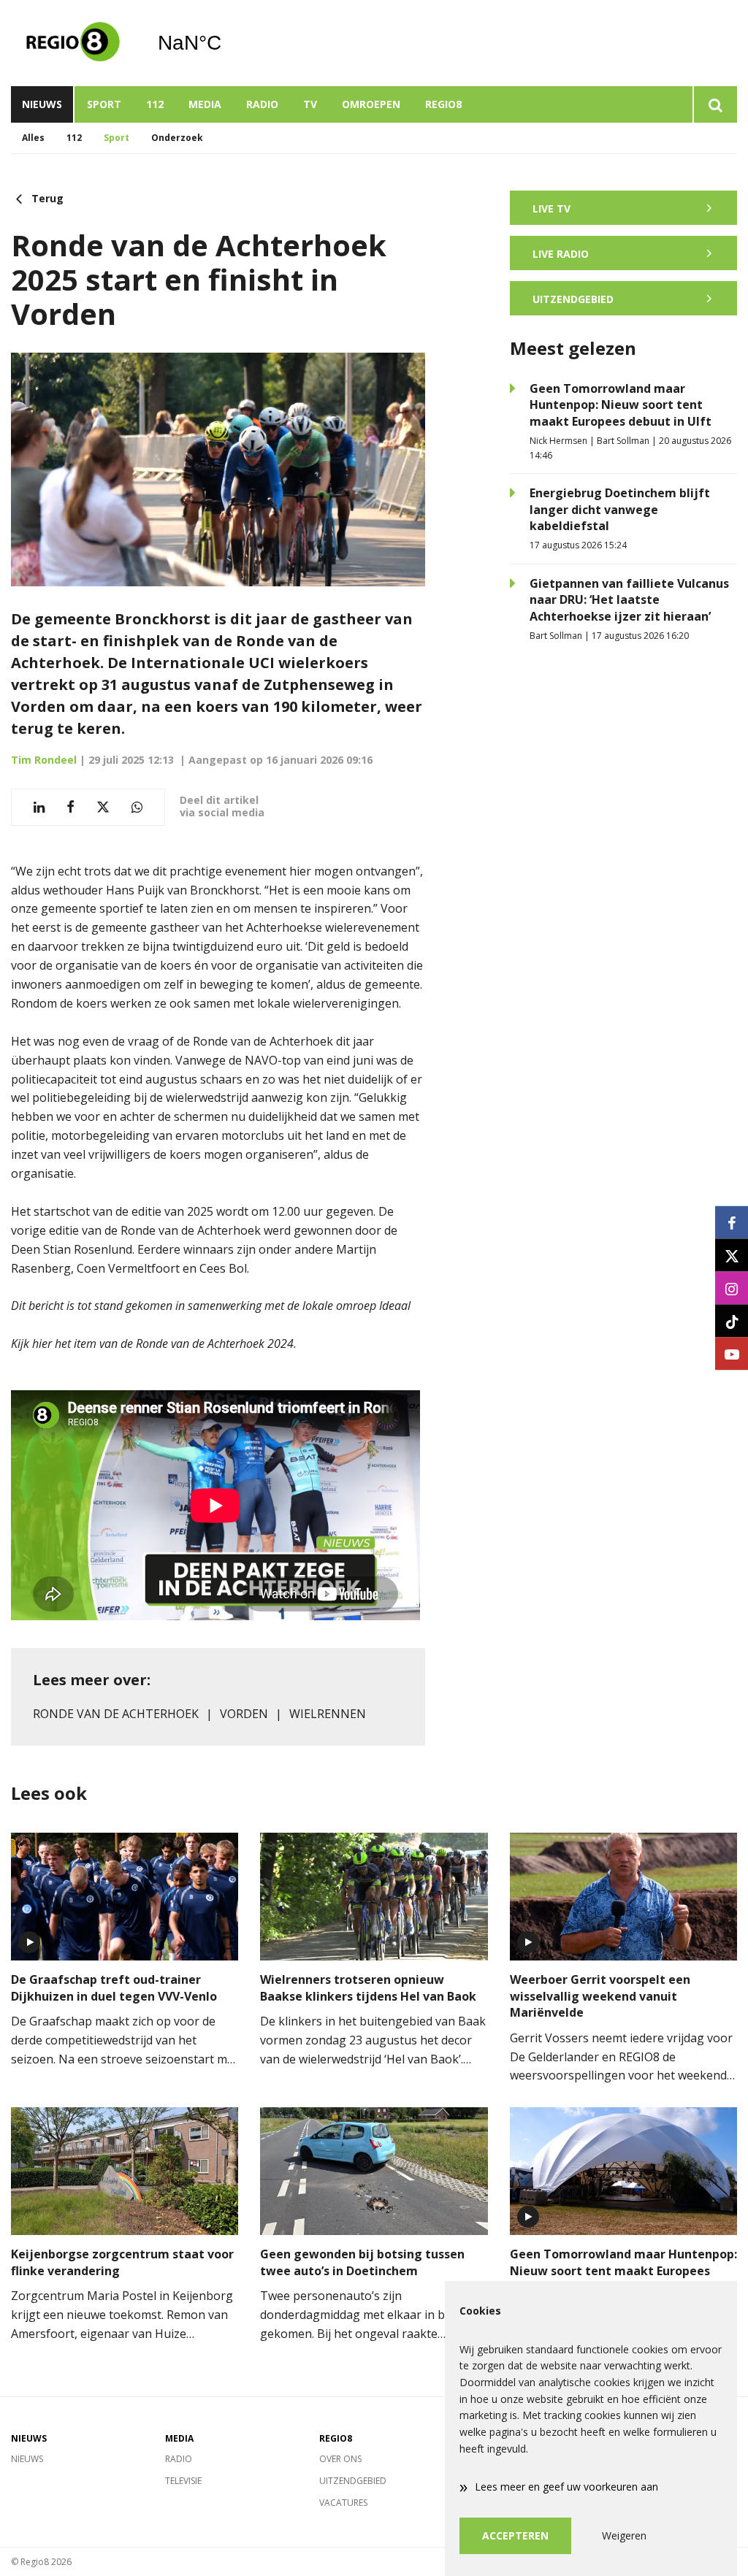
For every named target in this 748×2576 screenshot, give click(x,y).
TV (310, 104)
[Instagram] (732, 1288)
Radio (262, 104)
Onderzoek (177, 138)
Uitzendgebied (353, 2481)
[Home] (73, 43)
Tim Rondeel (44, 760)
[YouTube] (732, 1354)
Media (205, 104)
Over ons (340, 2459)
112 (155, 104)
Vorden (244, 1714)
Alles (33, 138)
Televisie (183, 2481)
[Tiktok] (732, 1321)
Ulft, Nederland (227, 43)
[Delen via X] (103, 807)
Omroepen (371, 104)
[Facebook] (732, 1223)
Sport (104, 104)
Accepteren (515, 2535)
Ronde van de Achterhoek (116, 1714)
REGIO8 (443, 104)
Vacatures (343, 2503)
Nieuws (42, 104)
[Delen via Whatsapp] (137, 807)
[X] (732, 1256)
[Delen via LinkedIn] (39, 807)
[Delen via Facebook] (70, 807)
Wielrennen (328, 1714)
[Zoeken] (715, 104)
